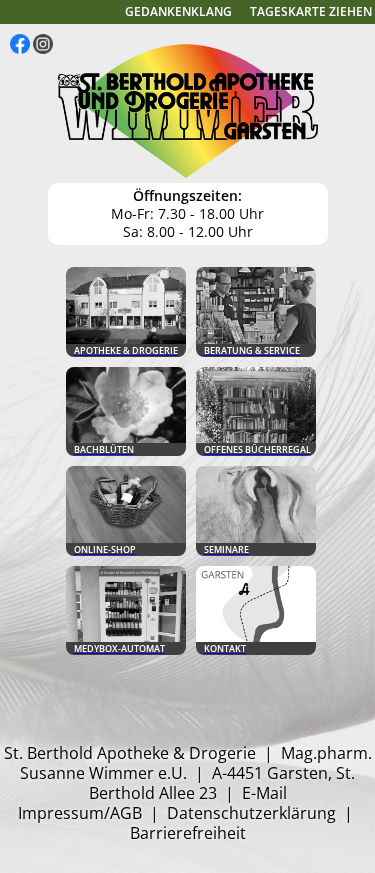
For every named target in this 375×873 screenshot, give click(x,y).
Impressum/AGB (80, 813)
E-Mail (264, 793)
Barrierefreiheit (188, 833)
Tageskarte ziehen (311, 11)
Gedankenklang (178, 11)
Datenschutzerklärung (251, 813)
